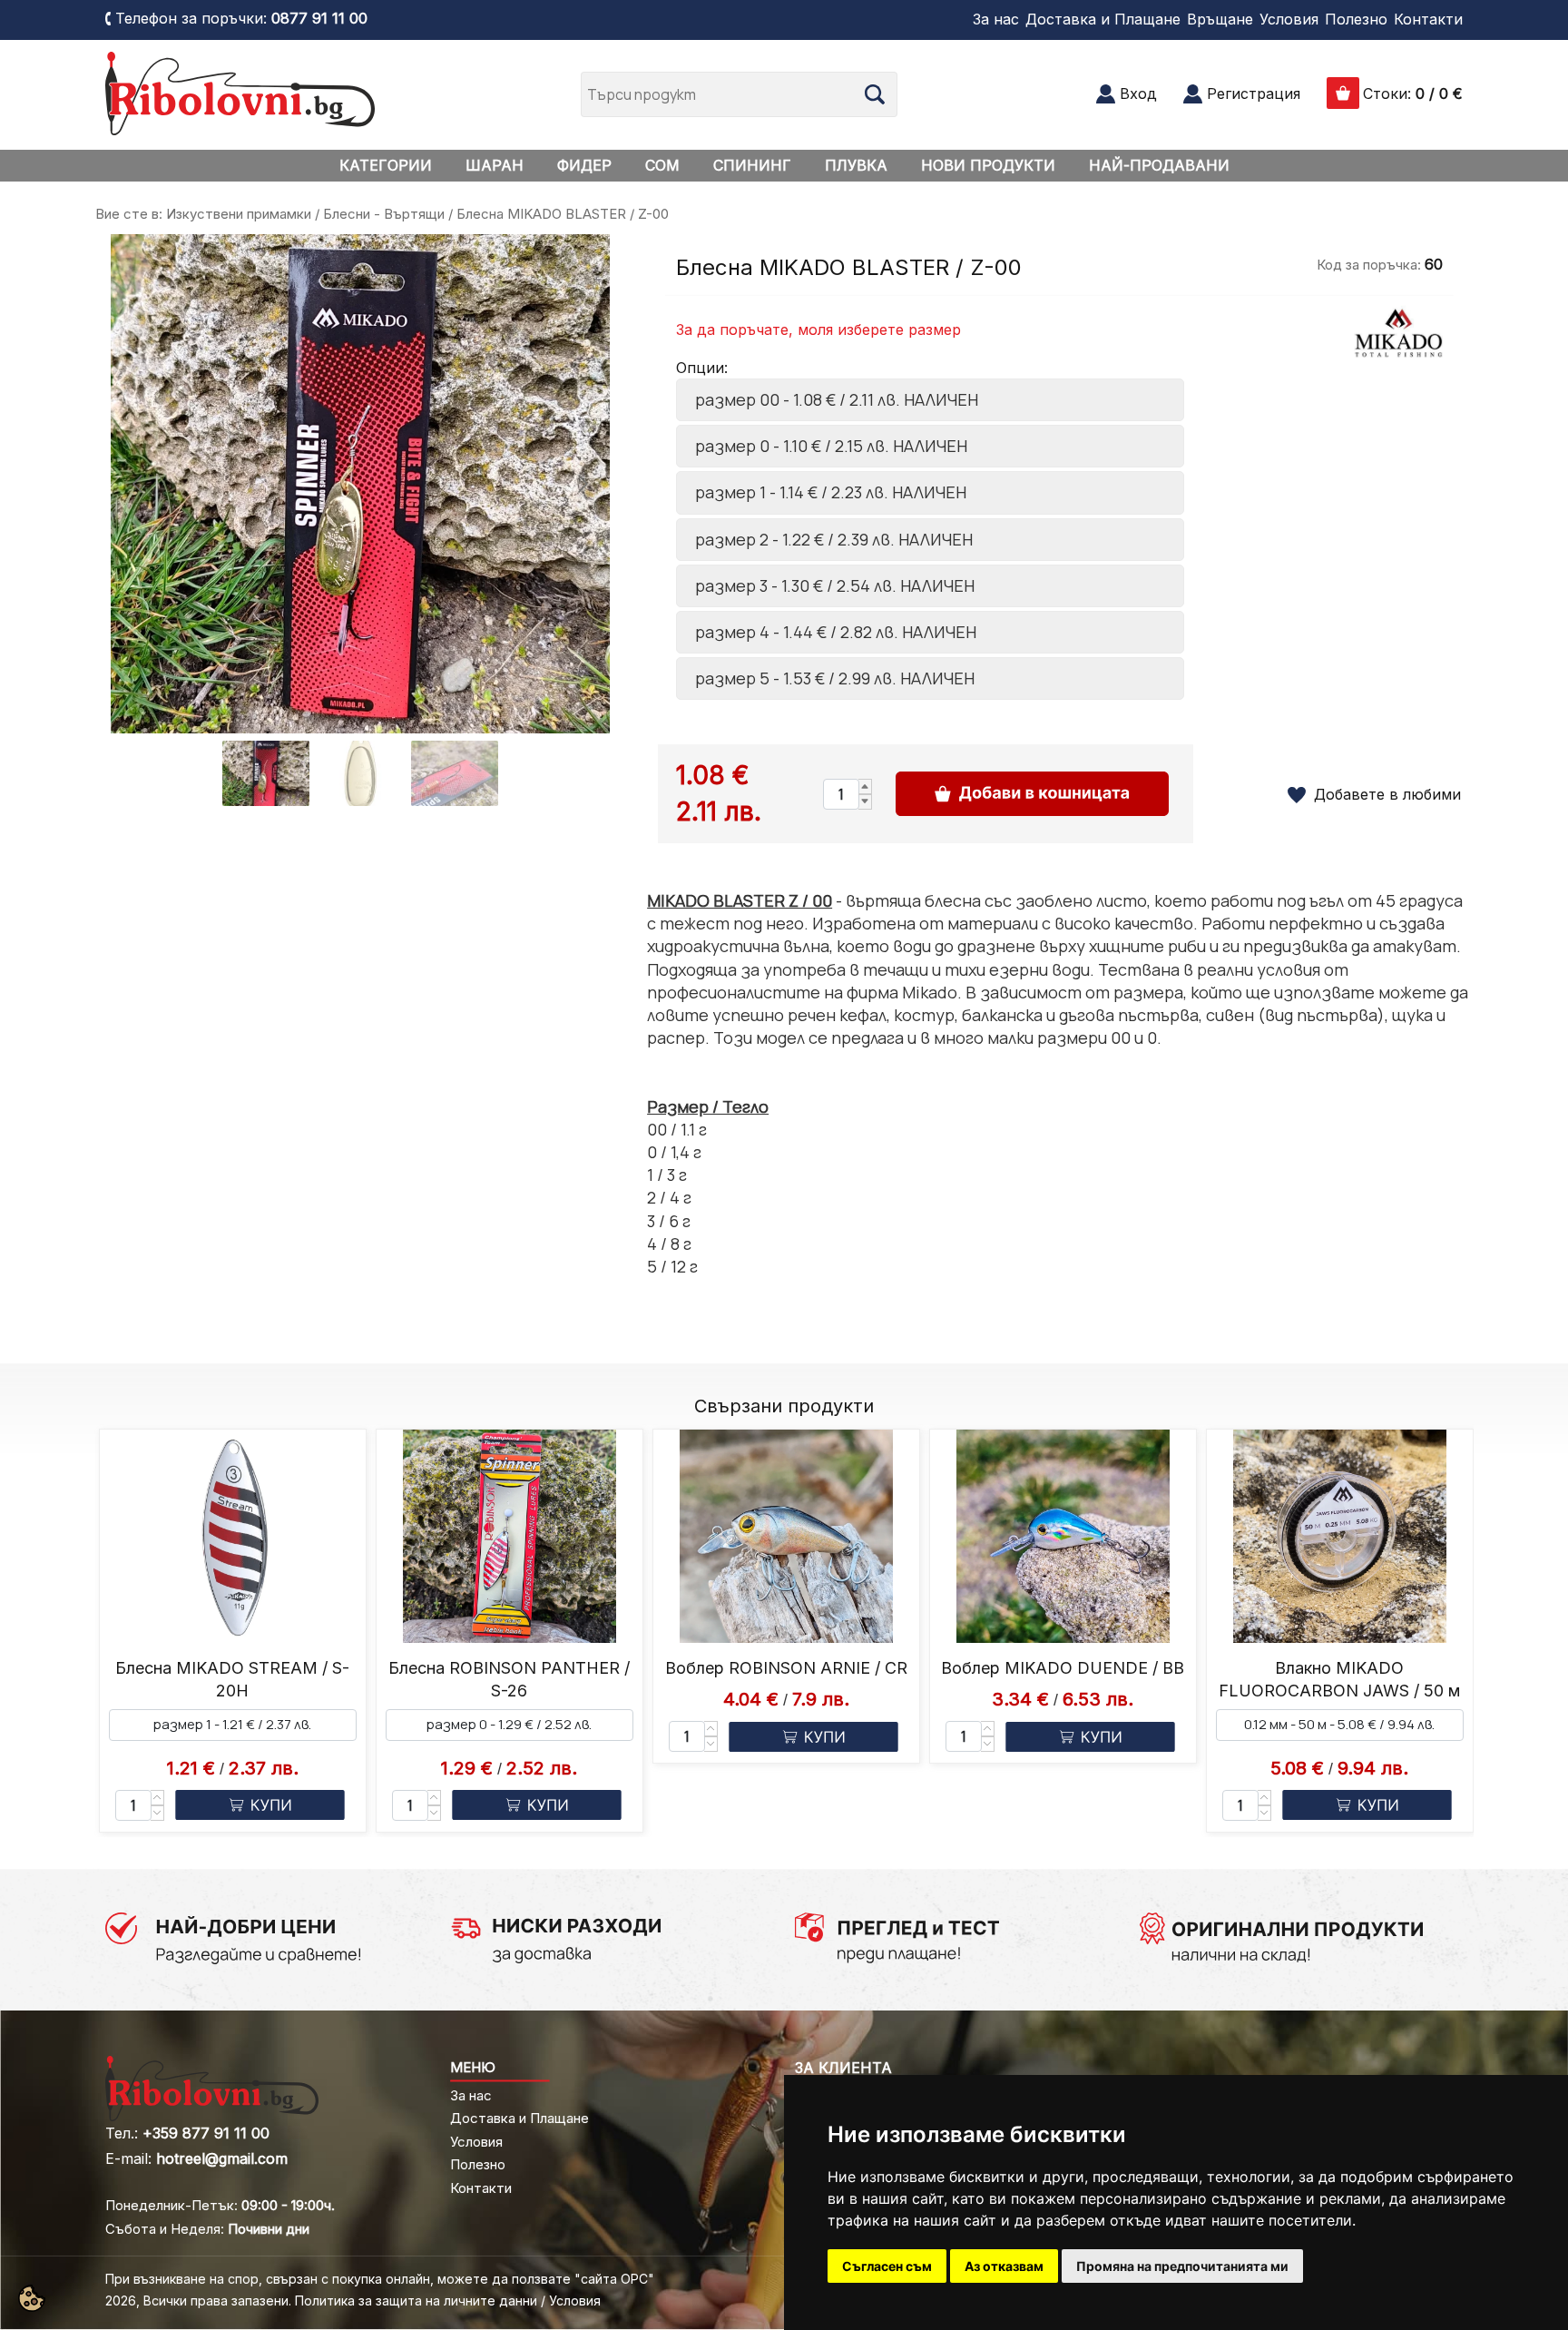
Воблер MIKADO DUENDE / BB (1063, 1668)
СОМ (662, 165)
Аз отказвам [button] (1004, 2266)
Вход (1138, 93)
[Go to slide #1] (266, 773)
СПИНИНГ (752, 165)
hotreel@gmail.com (222, 2158)
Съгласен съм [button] (887, 2266)
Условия (1289, 19)
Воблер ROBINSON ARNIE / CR (786, 1668)
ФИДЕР (584, 165)
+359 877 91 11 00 (206, 2133)
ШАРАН (495, 165)
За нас (996, 19)
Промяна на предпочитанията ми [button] (1182, 2266)
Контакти (1428, 19)
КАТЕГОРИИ (386, 165)
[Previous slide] (139, 484)
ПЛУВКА (856, 165)
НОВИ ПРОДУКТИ (988, 165)
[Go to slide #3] (455, 773)
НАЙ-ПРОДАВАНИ (1159, 165)
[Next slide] (582, 484)
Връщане (1220, 19)
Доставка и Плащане (1103, 19)
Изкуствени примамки (239, 214)
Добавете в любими (1387, 794)
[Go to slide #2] (360, 773)
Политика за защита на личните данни (416, 2301)
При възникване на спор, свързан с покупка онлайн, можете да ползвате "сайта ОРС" (380, 2279)
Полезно (1356, 19)
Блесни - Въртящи (384, 214)
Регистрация (1254, 93)
